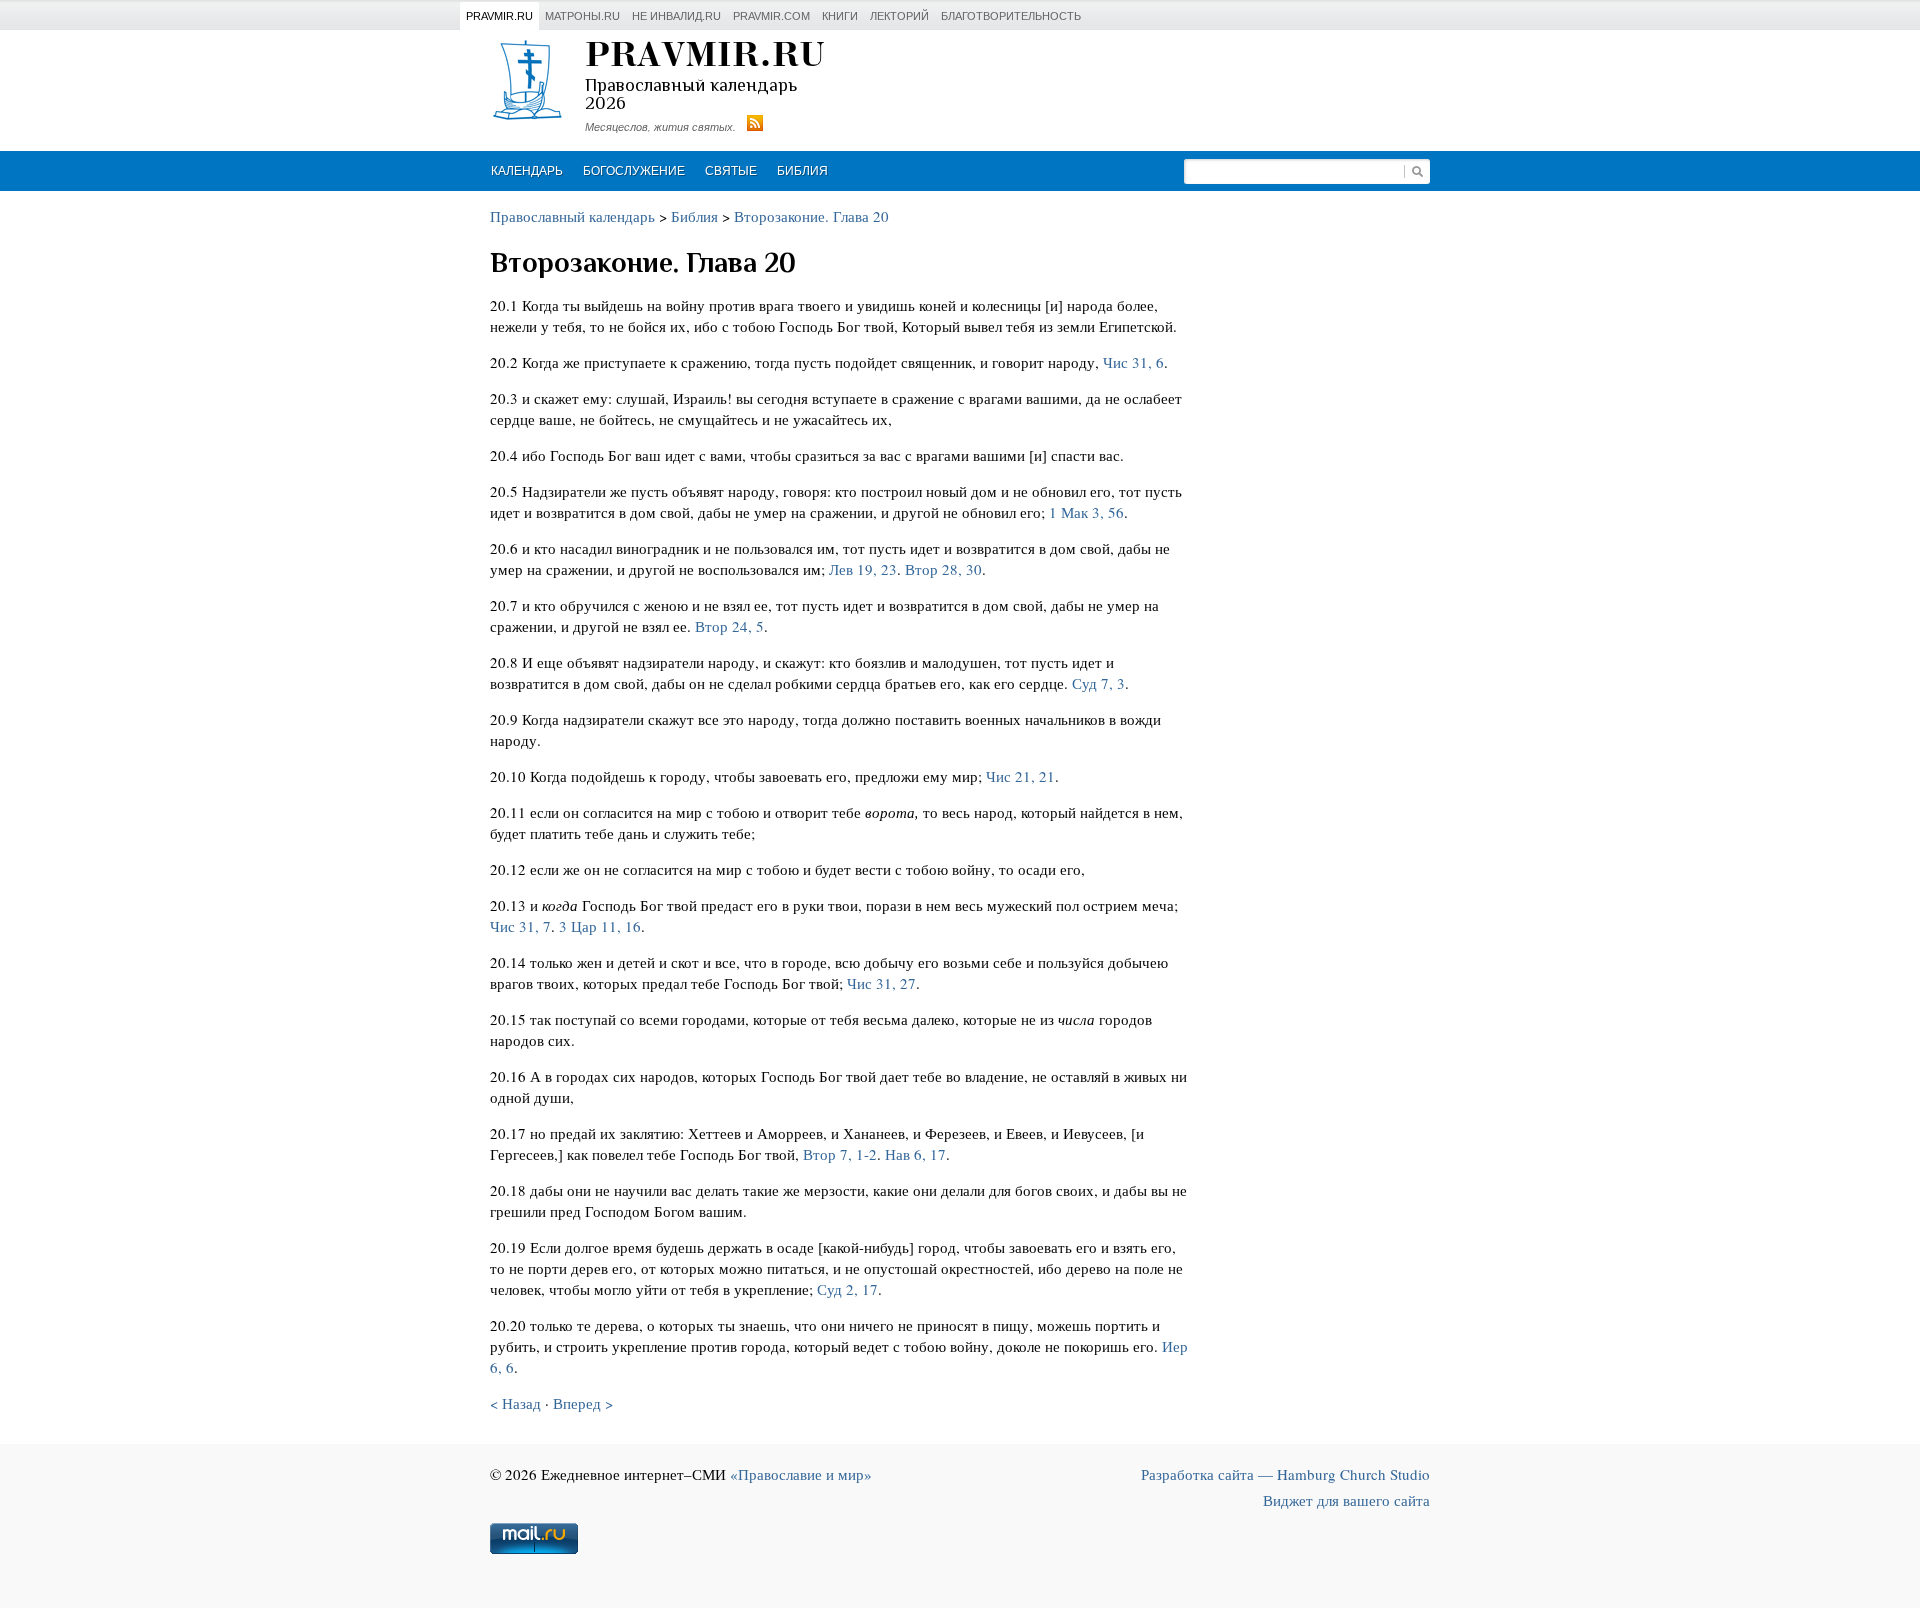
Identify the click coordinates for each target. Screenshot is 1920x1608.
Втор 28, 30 (943, 569)
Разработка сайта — (1285, 1474)
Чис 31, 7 (520, 926)
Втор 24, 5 (729, 626)
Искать (1417, 171)
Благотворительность (1011, 16)
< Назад (515, 1403)
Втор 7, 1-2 (840, 1154)
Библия (802, 171)
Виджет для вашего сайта (1346, 1500)
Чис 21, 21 (1020, 776)
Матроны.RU (582, 16)
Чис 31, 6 (1133, 362)
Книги (840, 16)
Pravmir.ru (499, 16)
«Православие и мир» (801, 1474)
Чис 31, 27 (881, 983)
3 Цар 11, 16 (600, 926)
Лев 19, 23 (863, 569)
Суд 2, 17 (847, 1289)
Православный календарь (572, 216)
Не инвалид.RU (676, 16)
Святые (731, 171)
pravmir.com (771, 16)
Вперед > (583, 1403)
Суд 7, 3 (1098, 683)
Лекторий (899, 16)
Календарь (527, 171)
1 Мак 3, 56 (1086, 512)
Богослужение (634, 171)
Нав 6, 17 (915, 1154)
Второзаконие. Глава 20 (811, 216)
